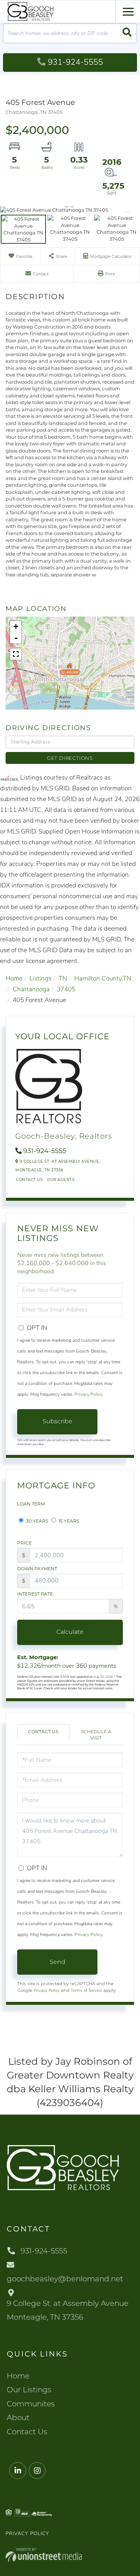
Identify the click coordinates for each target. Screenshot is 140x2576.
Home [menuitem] (18, 2376)
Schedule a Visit (96, 1735)
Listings (41, 978)
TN (63, 978)
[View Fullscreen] (16, 654)
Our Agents (61, 1180)
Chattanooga (31, 989)
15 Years (68, 1521)
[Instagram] (37, 2471)
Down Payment (37, 1569)
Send (57, 1962)
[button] (127, 33)
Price (24, 1543)
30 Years (37, 1521)
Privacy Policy (89, 1394)
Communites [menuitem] (31, 2404)
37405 (66, 989)
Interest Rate (35, 1594)
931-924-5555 (75, 62)
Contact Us (29, 1180)
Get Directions (70, 758)
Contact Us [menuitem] (27, 2432)
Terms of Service (86, 1990)
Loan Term (31, 1504)
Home (14, 978)
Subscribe (57, 1421)
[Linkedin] (18, 2471)
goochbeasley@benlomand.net (65, 2279)
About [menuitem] (18, 2417)
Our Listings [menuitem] (29, 2390)
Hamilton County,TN (103, 978)
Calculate (70, 1632)
